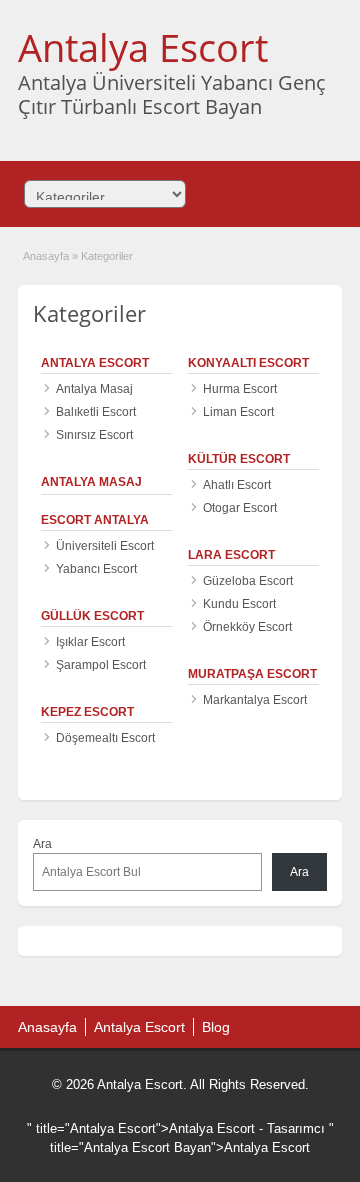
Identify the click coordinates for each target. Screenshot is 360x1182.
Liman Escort (238, 412)
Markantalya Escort (255, 700)
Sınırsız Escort (94, 435)
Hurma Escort (240, 389)
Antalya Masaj (94, 389)
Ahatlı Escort (237, 485)
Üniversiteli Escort (105, 546)
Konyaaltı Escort (248, 363)
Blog (216, 1027)
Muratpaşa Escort (252, 674)
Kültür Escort (239, 459)
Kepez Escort (87, 712)
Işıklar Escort (90, 642)
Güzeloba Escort (248, 581)
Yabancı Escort (96, 569)
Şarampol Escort (101, 665)
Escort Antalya (95, 520)
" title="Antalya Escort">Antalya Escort (141, 1128)
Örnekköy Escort (247, 627)
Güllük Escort (92, 616)
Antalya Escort (143, 47)
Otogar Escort (240, 508)
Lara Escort (231, 555)
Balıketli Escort (96, 412)
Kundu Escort (239, 604)
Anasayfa (46, 256)
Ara (42, 844)
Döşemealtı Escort (105, 738)
